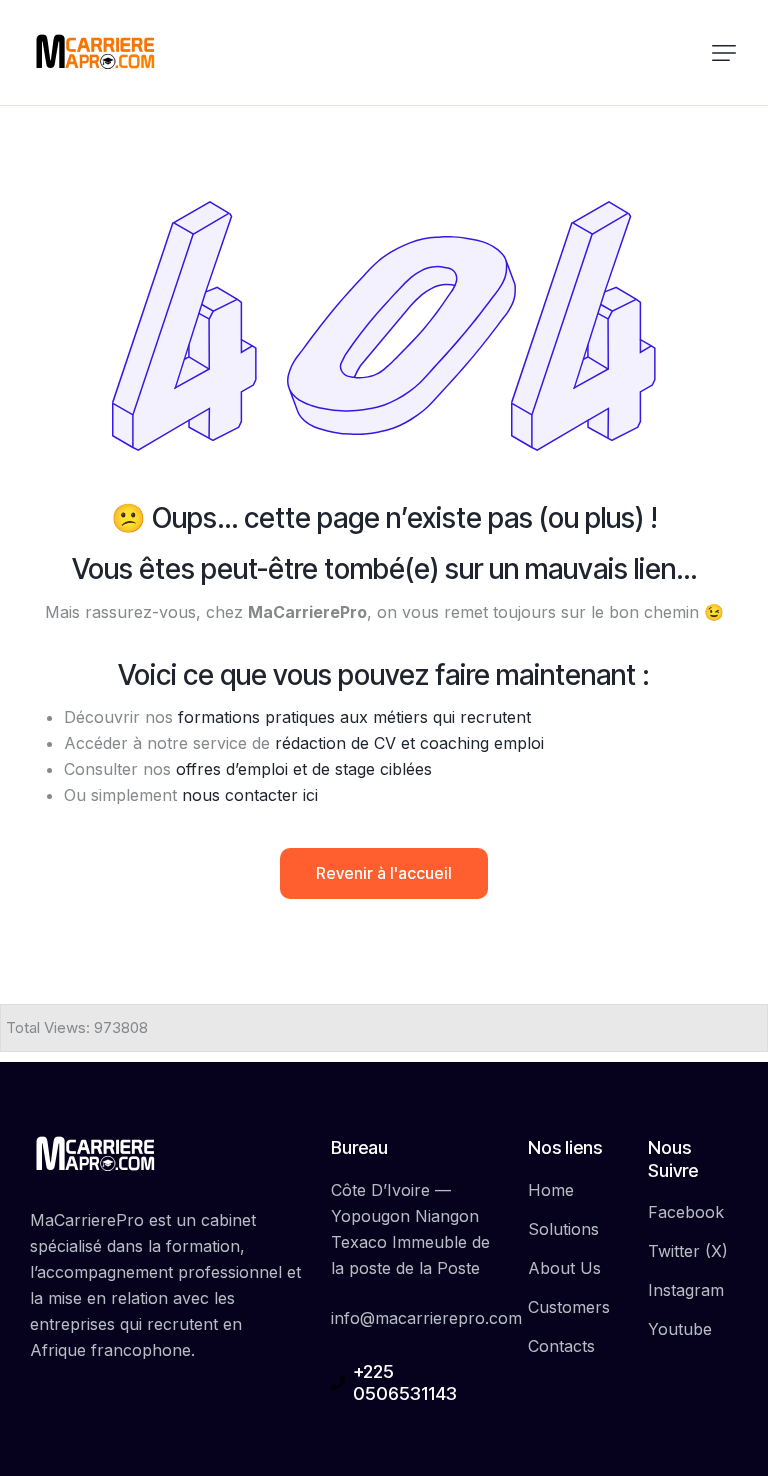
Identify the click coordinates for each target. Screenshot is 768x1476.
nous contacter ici (250, 795)
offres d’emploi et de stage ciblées (304, 769)
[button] (724, 53)
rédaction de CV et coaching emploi (409, 743)
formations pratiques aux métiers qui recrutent (354, 717)
